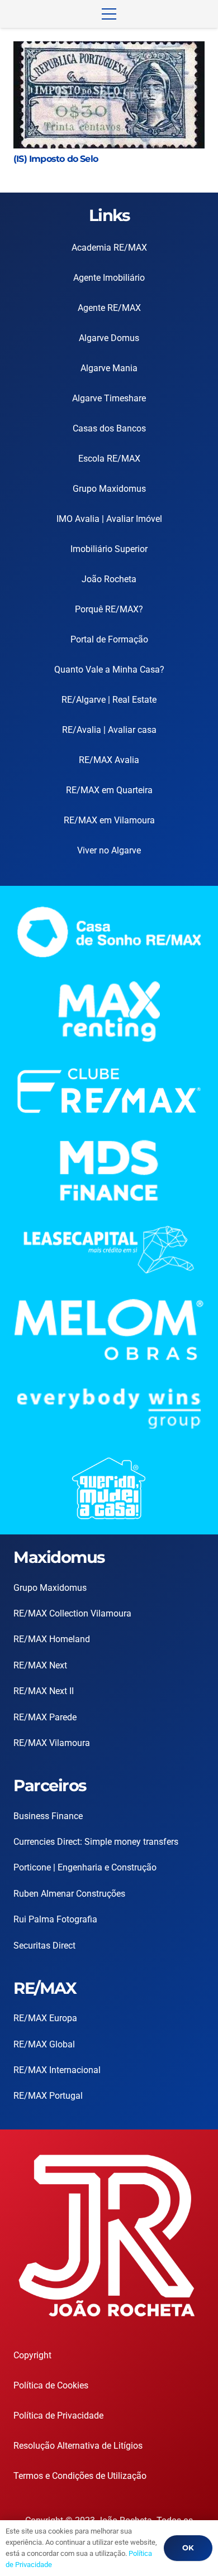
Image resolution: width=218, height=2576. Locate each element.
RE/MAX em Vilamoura (109, 820)
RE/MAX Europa (45, 2018)
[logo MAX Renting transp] (109, 1012)
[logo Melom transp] (109, 1329)
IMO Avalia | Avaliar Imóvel (109, 519)
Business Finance (48, 1816)
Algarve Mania (109, 368)
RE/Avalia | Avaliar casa (109, 730)
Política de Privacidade (58, 2416)
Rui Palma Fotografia (55, 1919)
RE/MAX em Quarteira (109, 790)
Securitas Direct (44, 1946)
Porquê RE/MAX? (109, 609)
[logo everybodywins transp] (109, 1409)
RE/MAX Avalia (109, 760)
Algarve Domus (109, 338)
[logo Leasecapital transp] (109, 1249)
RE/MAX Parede (45, 1717)
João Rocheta (109, 579)
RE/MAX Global (44, 2044)
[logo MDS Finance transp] (109, 1171)
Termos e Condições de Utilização (80, 2476)
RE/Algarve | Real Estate (109, 700)
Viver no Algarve (109, 850)
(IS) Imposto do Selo (56, 159)
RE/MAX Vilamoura (52, 1743)
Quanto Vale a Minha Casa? (109, 670)
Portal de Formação (109, 639)
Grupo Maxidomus (109, 489)
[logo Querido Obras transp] (109, 1488)
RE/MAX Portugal (48, 2096)
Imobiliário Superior (109, 549)
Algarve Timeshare (109, 398)
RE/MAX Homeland (52, 1639)
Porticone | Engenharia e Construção (85, 1867)
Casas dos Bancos (109, 428)
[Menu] (109, 14)
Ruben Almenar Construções (69, 1894)
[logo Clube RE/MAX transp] (109, 1091)
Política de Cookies (51, 2385)
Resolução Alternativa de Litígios (78, 2446)
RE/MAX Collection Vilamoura (72, 1613)
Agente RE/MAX (109, 308)
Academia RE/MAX (109, 248)
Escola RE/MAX (109, 459)
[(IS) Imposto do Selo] (109, 49)
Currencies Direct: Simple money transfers (96, 1842)
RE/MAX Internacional (57, 2070)
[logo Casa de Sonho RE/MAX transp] (109, 932)
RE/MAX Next (40, 1665)
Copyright (32, 2355)
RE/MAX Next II (44, 1691)
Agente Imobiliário (109, 278)
